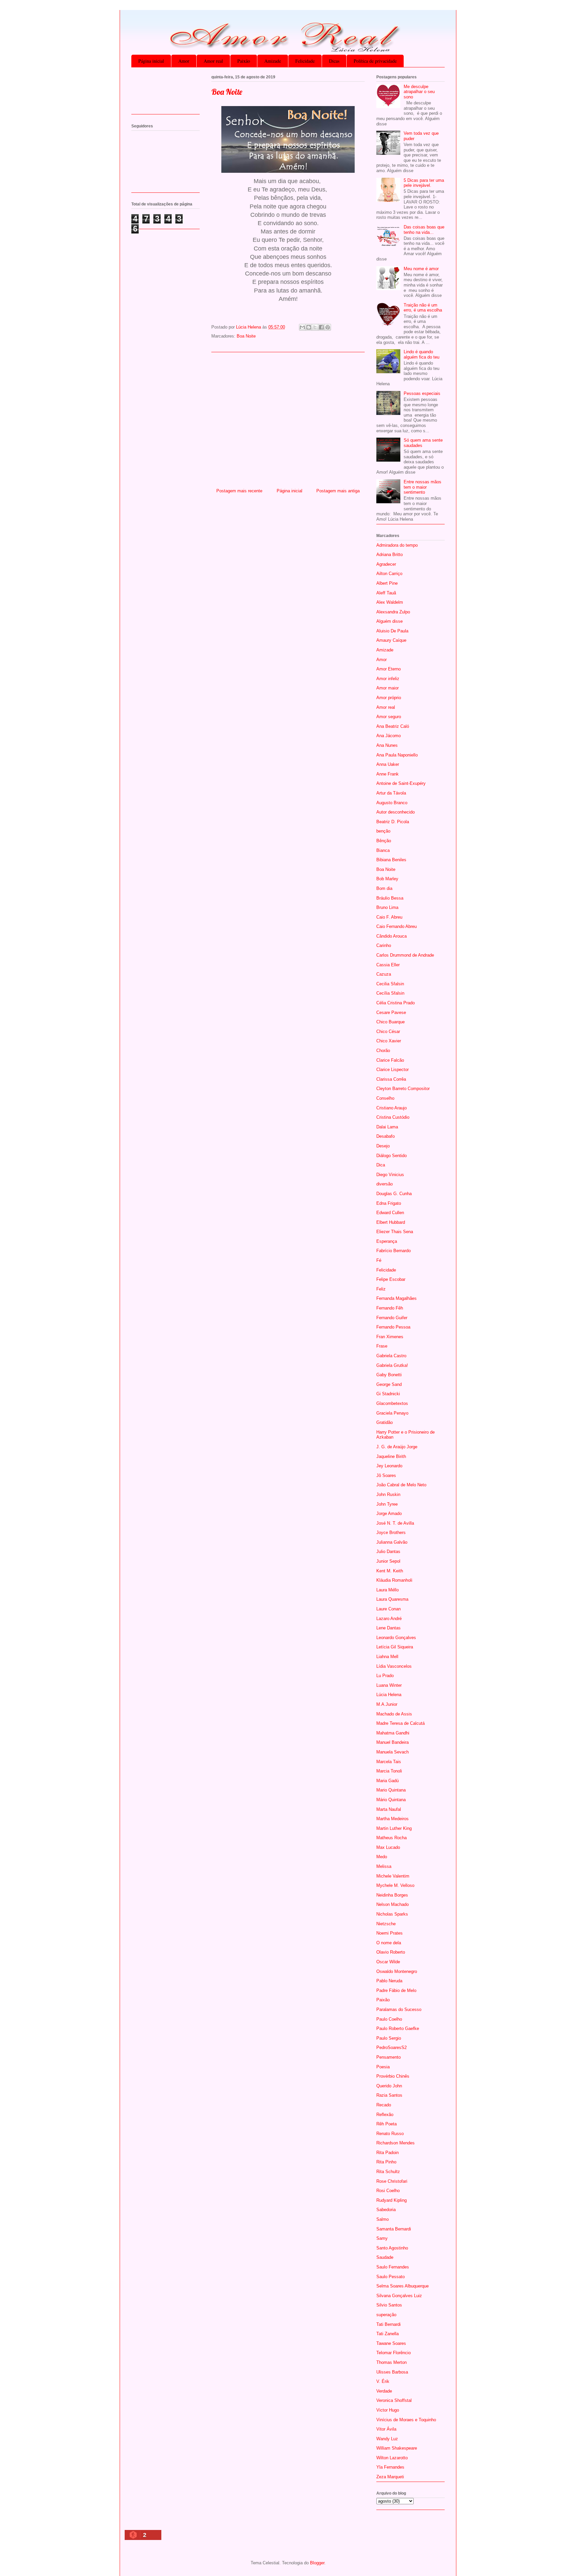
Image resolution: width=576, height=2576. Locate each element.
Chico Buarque (390, 1022)
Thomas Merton (391, 2362)
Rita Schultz (388, 2172)
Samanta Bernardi (394, 2229)
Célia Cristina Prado (395, 1003)
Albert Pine (387, 583)
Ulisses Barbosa (392, 2372)
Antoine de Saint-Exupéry (401, 783)
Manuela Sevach (392, 1752)
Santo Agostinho (392, 2248)
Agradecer (386, 564)
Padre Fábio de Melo (396, 1990)
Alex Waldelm (390, 602)
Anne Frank (387, 774)
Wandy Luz (387, 2439)
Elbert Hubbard (391, 1222)
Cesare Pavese (391, 1012)
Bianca (383, 850)
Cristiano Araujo (391, 1108)
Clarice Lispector (392, 1070)
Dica (381, 1165)
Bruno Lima (387, 907)
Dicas (334, 61)
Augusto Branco (392, 803)
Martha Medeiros (392, 1819)
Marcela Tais (389, 1762)
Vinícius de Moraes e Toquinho (406, 2420)
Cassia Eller (388, 965)
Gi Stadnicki (388, 1394)
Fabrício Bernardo (393, 1251)
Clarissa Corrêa (391, 1079)
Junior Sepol (388, 1561)
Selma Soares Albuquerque (402, 2286)
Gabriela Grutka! (392, 1365)
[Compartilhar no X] (315, 327)
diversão (384, 1184)
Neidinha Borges (392, 1895)
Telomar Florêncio (393, 2353)
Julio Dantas (388, 1552)
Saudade (385, 2257)
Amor (184, 61)
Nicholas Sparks (392, 1914)
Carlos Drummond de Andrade (405, 955)
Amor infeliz (388, 679)
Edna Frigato (389, 1203)
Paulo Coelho (389, 2019)
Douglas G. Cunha (394, 1194)
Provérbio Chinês (393, 2076)
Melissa (384, 1866)
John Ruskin (388, 1494)
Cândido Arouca (391, 936)
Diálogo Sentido (391, 1156)
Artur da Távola (391, 793)
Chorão (383, 1051)
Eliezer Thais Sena (395, 1232)
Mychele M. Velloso (395, 1885)
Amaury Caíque (391, 640)
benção (383, 831)
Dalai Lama (387, 1127)
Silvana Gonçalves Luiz (399, 2296)
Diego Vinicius (390, 1175)
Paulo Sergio (389, 2038)
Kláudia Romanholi (394, 1580)
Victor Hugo (388, 2410)
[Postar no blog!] (309, 327)
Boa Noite (246, 336)
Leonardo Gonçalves (396, 1638)
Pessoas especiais (422, 393)
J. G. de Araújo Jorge (397, 1447)
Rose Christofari (392, 2181)
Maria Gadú (387, 1781)
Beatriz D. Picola (393, 822)
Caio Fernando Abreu (396, 926)
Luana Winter (389, 1685)
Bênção (384, 841)
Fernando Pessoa (393, 1327)
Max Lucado (388, 1847)
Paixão (244, 61)
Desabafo (385, 1136)
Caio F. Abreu (389, 917)
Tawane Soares (391, 2343)
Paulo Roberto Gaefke (398, 2028)
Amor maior (387, 688)
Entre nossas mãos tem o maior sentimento (422, 487)
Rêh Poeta (386, 2124)
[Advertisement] (288, 418)
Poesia (383, 2067)
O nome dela (389, 1943)
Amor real (213, 61)
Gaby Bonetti (389, 1375)
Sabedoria (386, 2210)
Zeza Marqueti (390, 2477)
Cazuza (384, 974)
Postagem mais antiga (338, 491)
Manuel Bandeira (392, 1742)
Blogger (317, 2563)
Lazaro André (389, 1619)
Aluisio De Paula (392, 631)
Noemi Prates (389, 1933)
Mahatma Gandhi (393, 1733)
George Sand (389, 1384)
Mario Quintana (391, 1790)
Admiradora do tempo (397, 545)
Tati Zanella (387, 2334)
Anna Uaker (388, 764)
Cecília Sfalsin (390, 993)
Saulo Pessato (390, 2277)
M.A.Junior (387, 1704)
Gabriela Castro (391, 1356)
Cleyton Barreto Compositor (403, 1089)
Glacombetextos (392, 1403)
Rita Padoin (387, 2153)
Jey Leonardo (389, 1466)
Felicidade (305, 61)
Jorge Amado (389, 1513)
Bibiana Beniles (391, 860)
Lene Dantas (388, 1628)
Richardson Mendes (395, 2143)
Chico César (388, 1032)
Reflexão (385, 2115)
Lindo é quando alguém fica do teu (421, 354)
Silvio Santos (389, 2305)
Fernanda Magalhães (396, 1298)
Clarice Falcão (390, 1060)
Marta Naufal (389, 1809)
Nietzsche (386, 1924)
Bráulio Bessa (390, 898)
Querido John (389, 2086)
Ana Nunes (387, 745)
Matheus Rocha (391, 1838)
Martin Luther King (394, 1828)
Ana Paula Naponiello (397, 755)
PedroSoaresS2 (391, 2047)
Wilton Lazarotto (392, 2458)
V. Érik (383, 2381)
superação (386, 2315)
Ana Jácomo (388, 736)
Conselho (385, 1098)
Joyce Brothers (391, 1532)
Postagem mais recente (239, 491)
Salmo (382, 2219)
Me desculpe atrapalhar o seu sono (419, 92)
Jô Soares (386, 1475)
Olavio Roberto (391, 1952)
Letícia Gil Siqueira (395, 1647)
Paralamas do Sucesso (399, 2009)
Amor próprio (389, 698)
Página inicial (151, 61)
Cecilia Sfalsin (390, 984)
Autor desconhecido (395, 812)
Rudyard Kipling (391, 2200)
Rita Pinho (386, 2162)
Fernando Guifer (392, 1318)
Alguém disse (389, 621)
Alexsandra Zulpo (393, 612)
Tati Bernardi (388, 2324)
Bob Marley (387, 879)
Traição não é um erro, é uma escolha (423, 308)
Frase (382, 1346)
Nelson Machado (392, 1904)
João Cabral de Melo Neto (401, 1485)
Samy (382, 2238)
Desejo (383, 1146)
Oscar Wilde (388, 1962)
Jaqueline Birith (391, 1456)
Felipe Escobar (391, 1279)
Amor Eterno (388, 669)
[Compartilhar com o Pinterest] (328, 327)
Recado (384, 2105)
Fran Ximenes (390, 1337)
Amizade (273, 61)
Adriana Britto (389, 555)
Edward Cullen (390, 1213)
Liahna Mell (387, 1657)
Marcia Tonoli (389, 1771)
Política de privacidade (375, 61)
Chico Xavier (389, 1041)
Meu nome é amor (421, 269)
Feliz (381, 1289)
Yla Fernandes (390, 2467)
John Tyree (387, 1504)
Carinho (384, 945)
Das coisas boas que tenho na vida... (424, 230)
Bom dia (384, 888)
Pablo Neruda (389, 1981)
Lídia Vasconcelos (394, 1666)
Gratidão (384, 1422)
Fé (379, 1260)
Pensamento (388, 2057)
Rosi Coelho (388, 2191)
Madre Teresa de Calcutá (400, 1723)
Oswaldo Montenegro (397, 1971)
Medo (382, 1857)
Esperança (387, 1241)
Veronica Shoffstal (394, 2400)
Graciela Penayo (392, 1413)
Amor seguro (389, 717)
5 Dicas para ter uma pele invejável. (424, 183)
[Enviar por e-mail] (302, 327)
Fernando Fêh (390, 1308)
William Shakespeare (397, 2448)
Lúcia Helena (389, 1695)
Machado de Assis (394, 1714)
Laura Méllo (387, 1590)
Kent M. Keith (390, 1571)
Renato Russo (390, 2134)
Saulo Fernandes (393, 2267)
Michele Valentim (393, 1876)
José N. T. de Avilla (395, 1523)
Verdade (384, 2391)
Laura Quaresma (392, 1599)
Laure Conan (388, 1609)
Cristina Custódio (393, 1117)
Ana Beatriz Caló (393, 726)
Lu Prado (385, 1676)
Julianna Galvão (392, 1542)
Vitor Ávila (386, 2429)
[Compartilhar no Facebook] (321, 327)
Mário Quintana (391, 1800)
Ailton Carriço (389, 574)
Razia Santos (389, 2095)
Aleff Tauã (386, 593)
